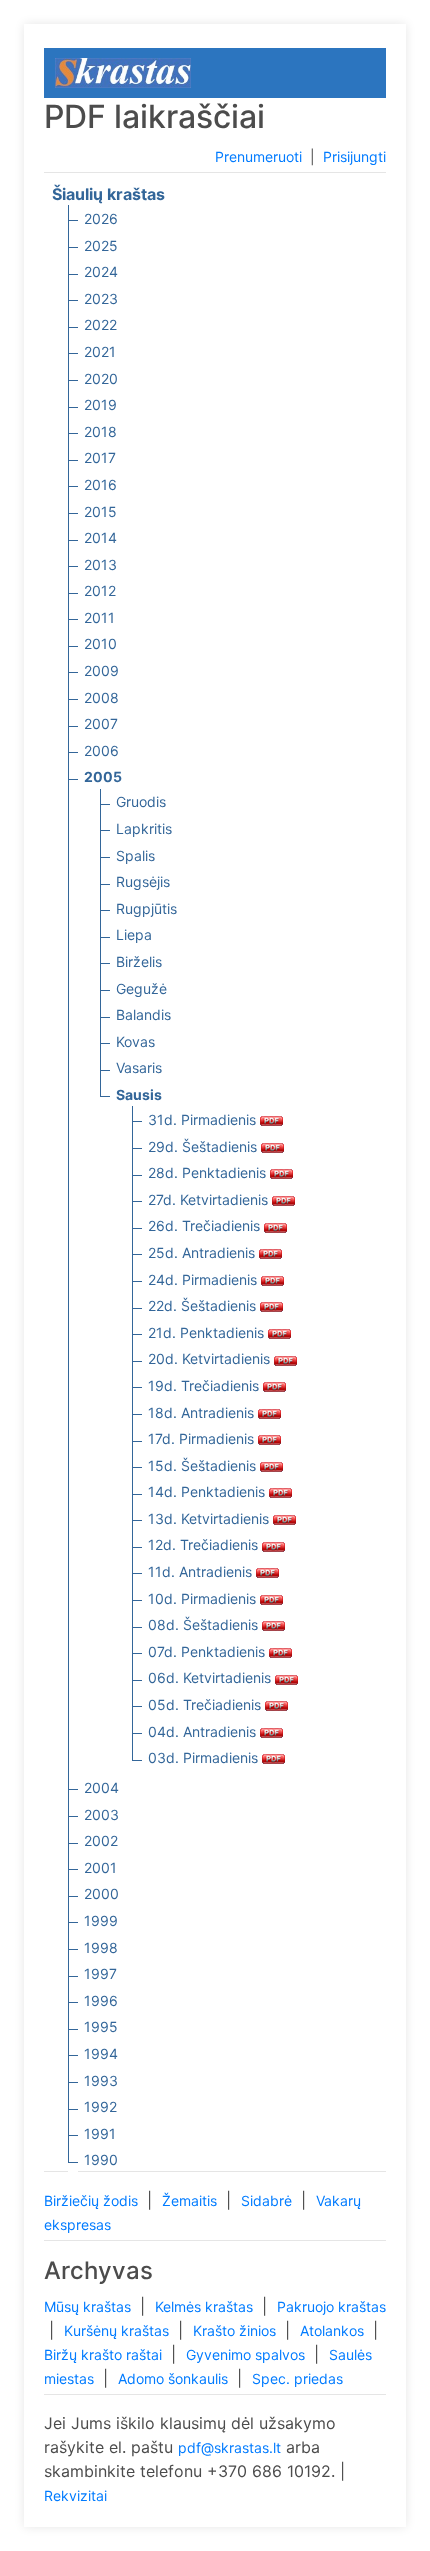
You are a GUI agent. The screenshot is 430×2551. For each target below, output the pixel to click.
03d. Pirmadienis (205, 1757)
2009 (101, 670)
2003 (101, 1814)
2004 (101, 1787)
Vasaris (139, 1067)
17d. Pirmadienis (203, 1438)
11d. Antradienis (202, 1571)
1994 (101, 2053)
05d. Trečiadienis (206, 1704)
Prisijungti (354, 156)
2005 (103, 776)
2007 (101, 723)
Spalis (135, 855)
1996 (101, 2000)
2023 (101, 298)
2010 (100, 643)
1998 (101, 1947)
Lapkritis (144, 828)
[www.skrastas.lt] (123, 71)
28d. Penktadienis (209, 1172)
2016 (100, 484)
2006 (101, 750)
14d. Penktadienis (208, 1491)
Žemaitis (191, 2200)
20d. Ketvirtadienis (211, 1358)
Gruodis (141, 801)
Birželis (139, 961)
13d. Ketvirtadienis (210, 1518)
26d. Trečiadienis (206, 1225)
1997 (100, 1973)
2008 (101, 697)
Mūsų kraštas (89, 2306)
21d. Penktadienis (208, 1332)
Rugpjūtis (146, 908)
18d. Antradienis (203, 1412)
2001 (100, 1867)
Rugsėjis (143, 881)
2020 (101, 378)
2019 (100, 404)
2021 (100, 351)
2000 (101, 1893)
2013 (100, 564)
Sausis (139, 1094)
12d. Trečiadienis (205, 1544)
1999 (101, 1920)
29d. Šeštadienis (204, 1146)
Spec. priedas (297, 2378)
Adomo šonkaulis (175, 2378)
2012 (100, 590)
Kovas (135, 1041)
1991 (100, 2133)
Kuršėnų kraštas (118, 2330)
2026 (101, 218)
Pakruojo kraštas (331, 2306)
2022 (100, 324)
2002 (101, 1840)
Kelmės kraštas (206, 2306)
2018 (100, 431)
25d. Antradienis (203, 1252)
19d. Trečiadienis (205, 1385)
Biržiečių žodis (93, 2200)
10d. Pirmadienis (204, 1598)
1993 (101, 2080)
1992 (100, 2106)
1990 (101, 2159)
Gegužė (141, 988)
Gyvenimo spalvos (247, 2354)
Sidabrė (268, 2200)
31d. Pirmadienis (204, 1119)
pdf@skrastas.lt (229, 2447)
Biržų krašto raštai (105, 2354)
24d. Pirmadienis (204, 1279)
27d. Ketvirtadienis (210, 1199)
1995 (101, 2026)
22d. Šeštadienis (204, 1305)
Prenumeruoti (258, 156)
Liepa (134, 934)
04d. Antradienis (204, 1731)
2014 (100, 537)
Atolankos (334, 2330)
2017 (100, 457)
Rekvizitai (75, 2495)
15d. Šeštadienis (204, 1465)
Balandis (143, 1014)
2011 (99, 617)
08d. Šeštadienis (205, 1624)
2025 (101, 245)
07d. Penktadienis (208, 1651)
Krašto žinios (236, 2330)
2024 (101, 271)
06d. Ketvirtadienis (211, 1677)
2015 (100, 511)
